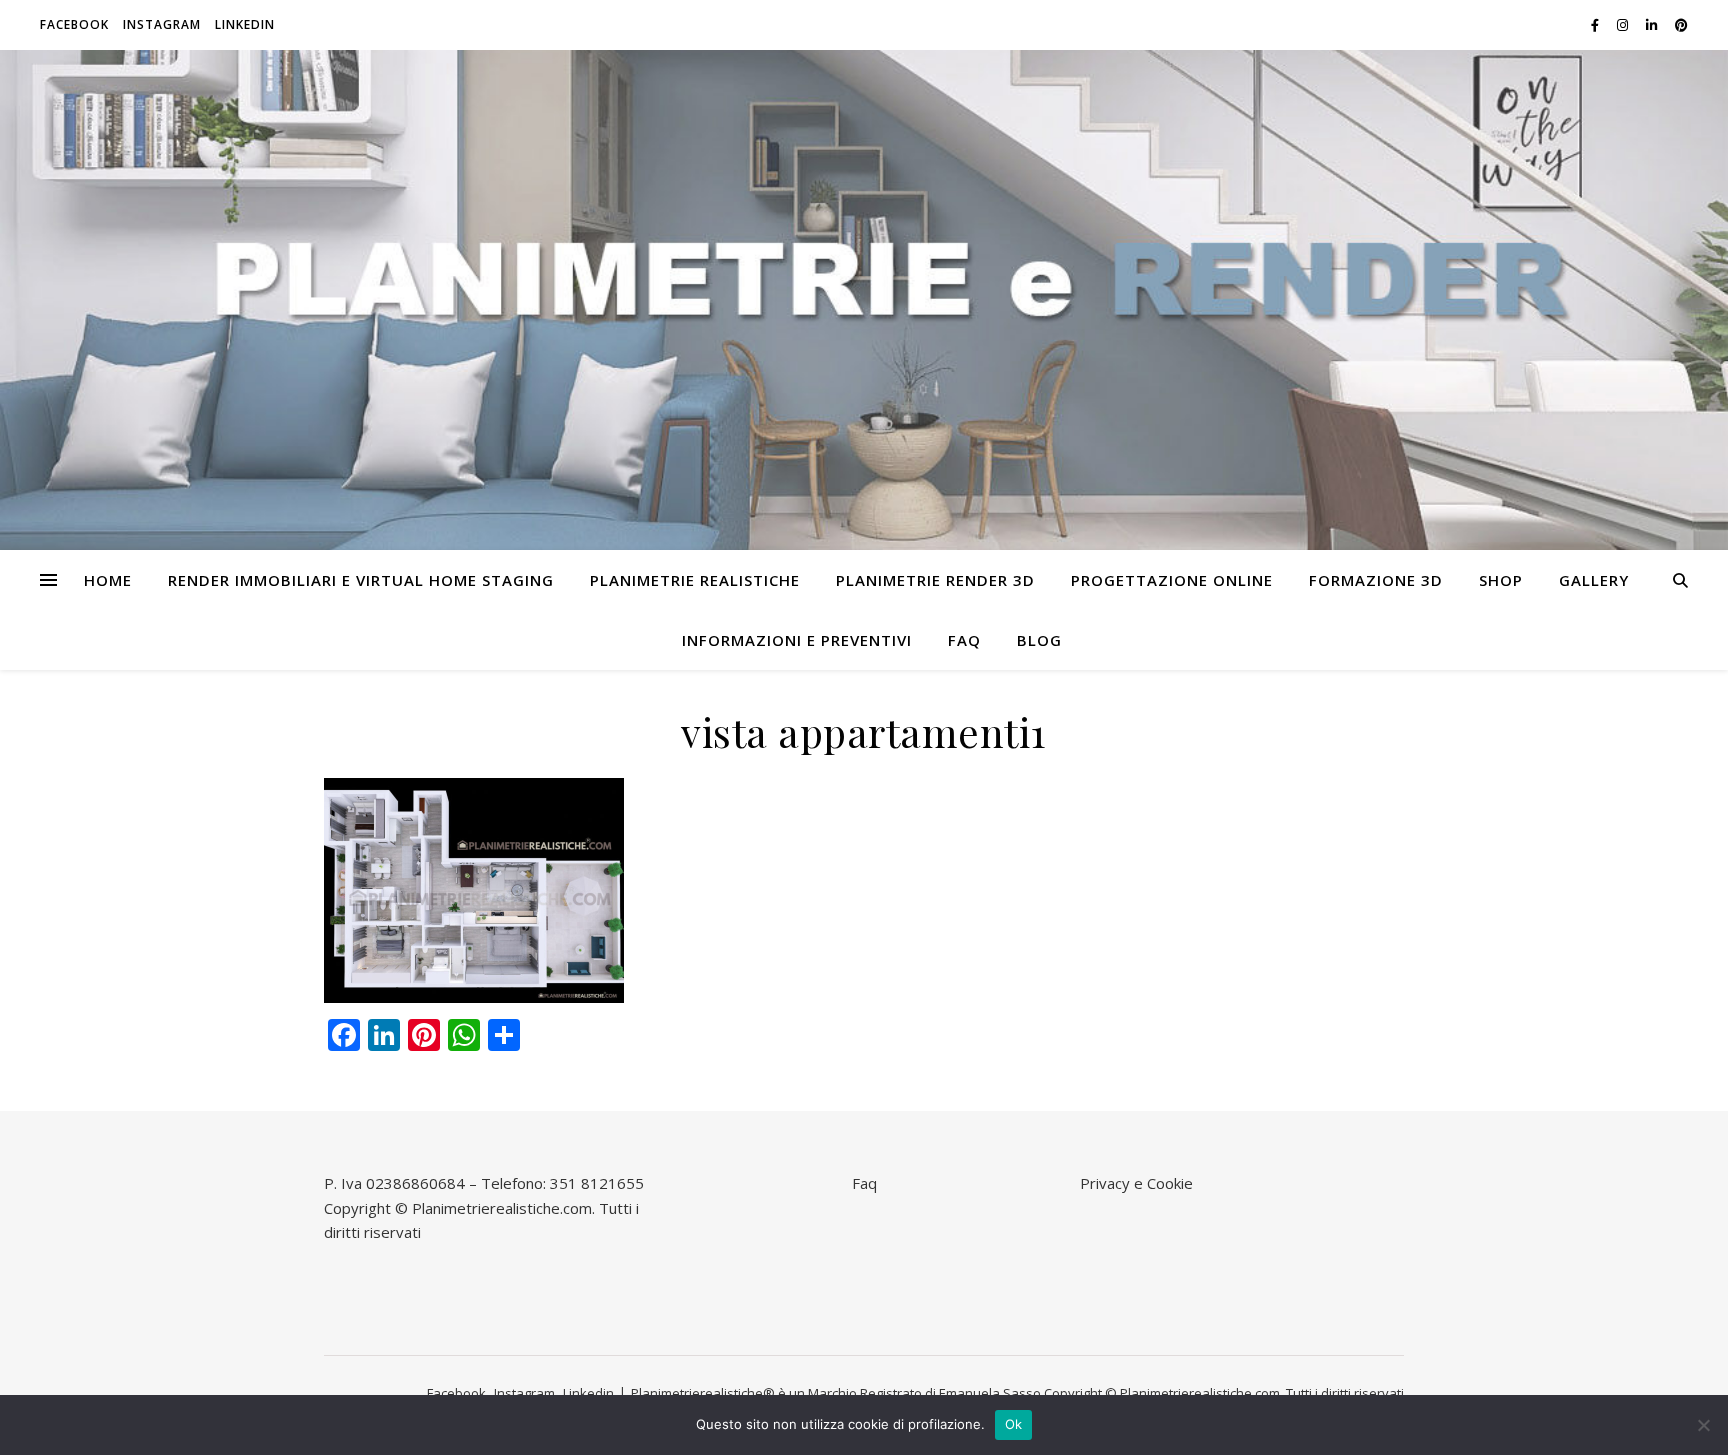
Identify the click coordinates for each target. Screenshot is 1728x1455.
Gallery (1594, 580)
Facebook (74, 24)
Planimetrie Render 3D (935, 580)
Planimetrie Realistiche (695, 580)
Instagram (162, 24)
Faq (964, 640)
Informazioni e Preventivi (797, 640)
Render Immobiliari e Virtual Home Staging (361, 580)
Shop (1501, 580)
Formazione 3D (1376, 580)
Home (108, 580)
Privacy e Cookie (1136, 1183)
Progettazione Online (1172, 580)
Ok (1014, 1424)
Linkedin (245, 24)
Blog (1039, 640)
